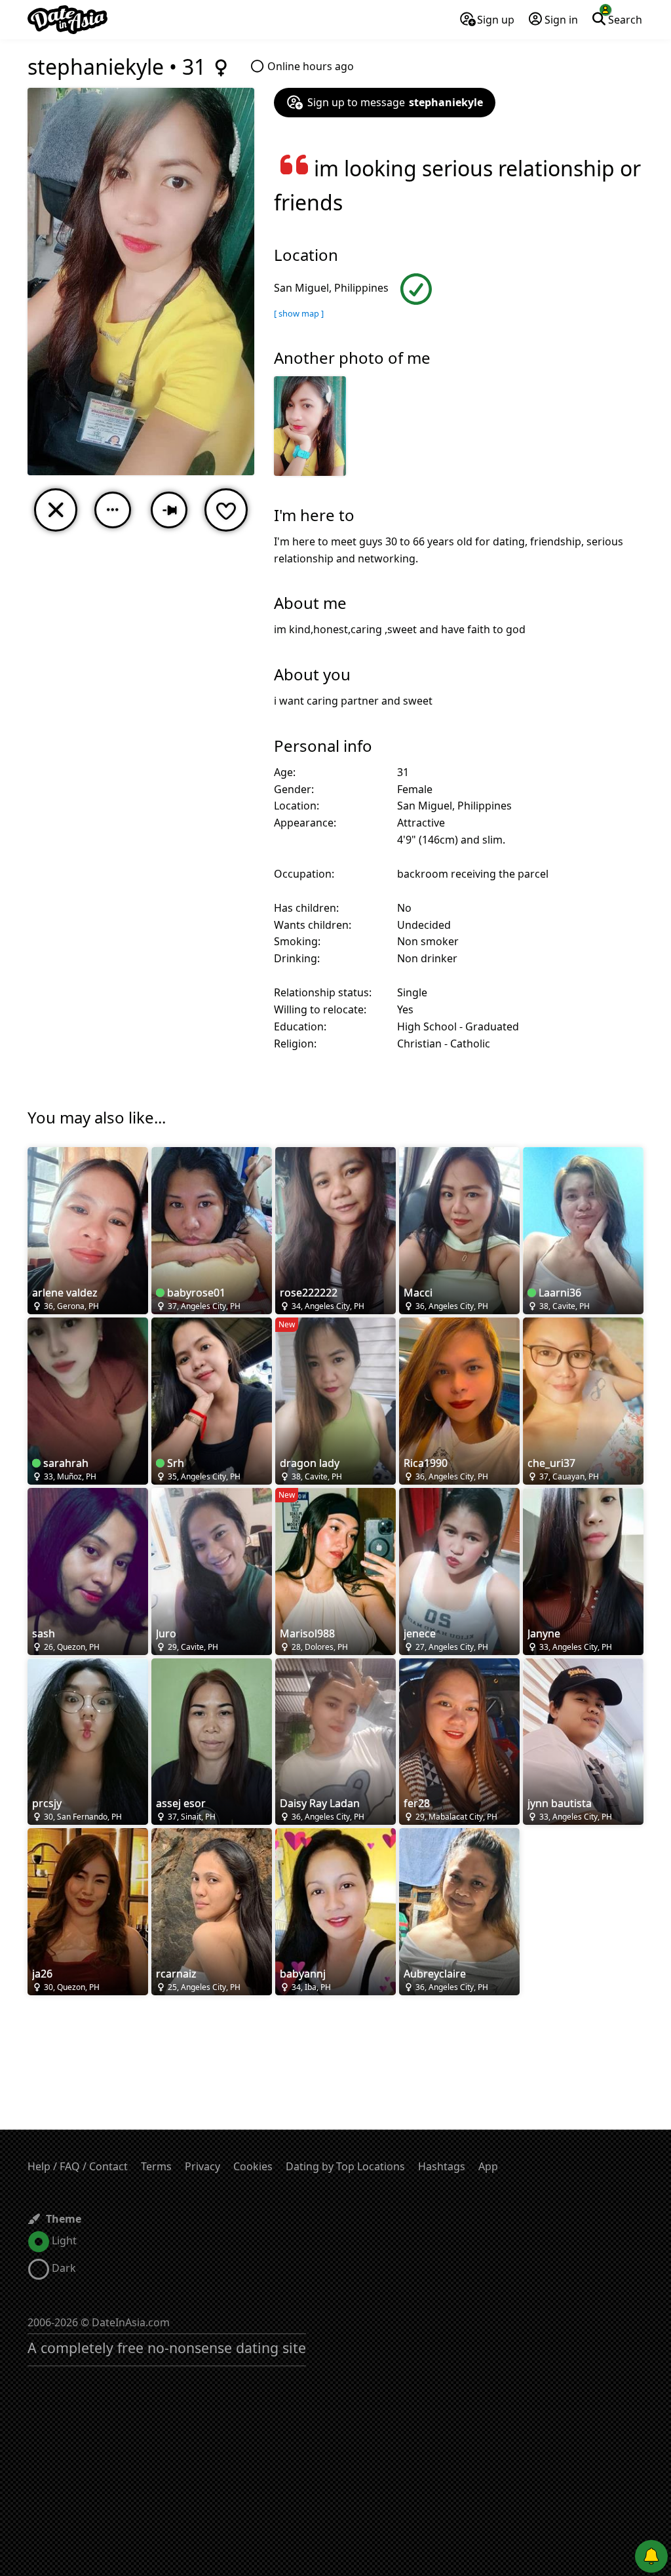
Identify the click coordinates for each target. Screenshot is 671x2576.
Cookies (253, 2166)
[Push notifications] (651, 2556)
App (488, 2166)
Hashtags (442, 2166)
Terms (156, 2166)
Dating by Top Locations (345, 2166)
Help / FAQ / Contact (78, 2166)
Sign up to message (395, 102)
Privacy (202, 2166)
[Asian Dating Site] (67, 20)
